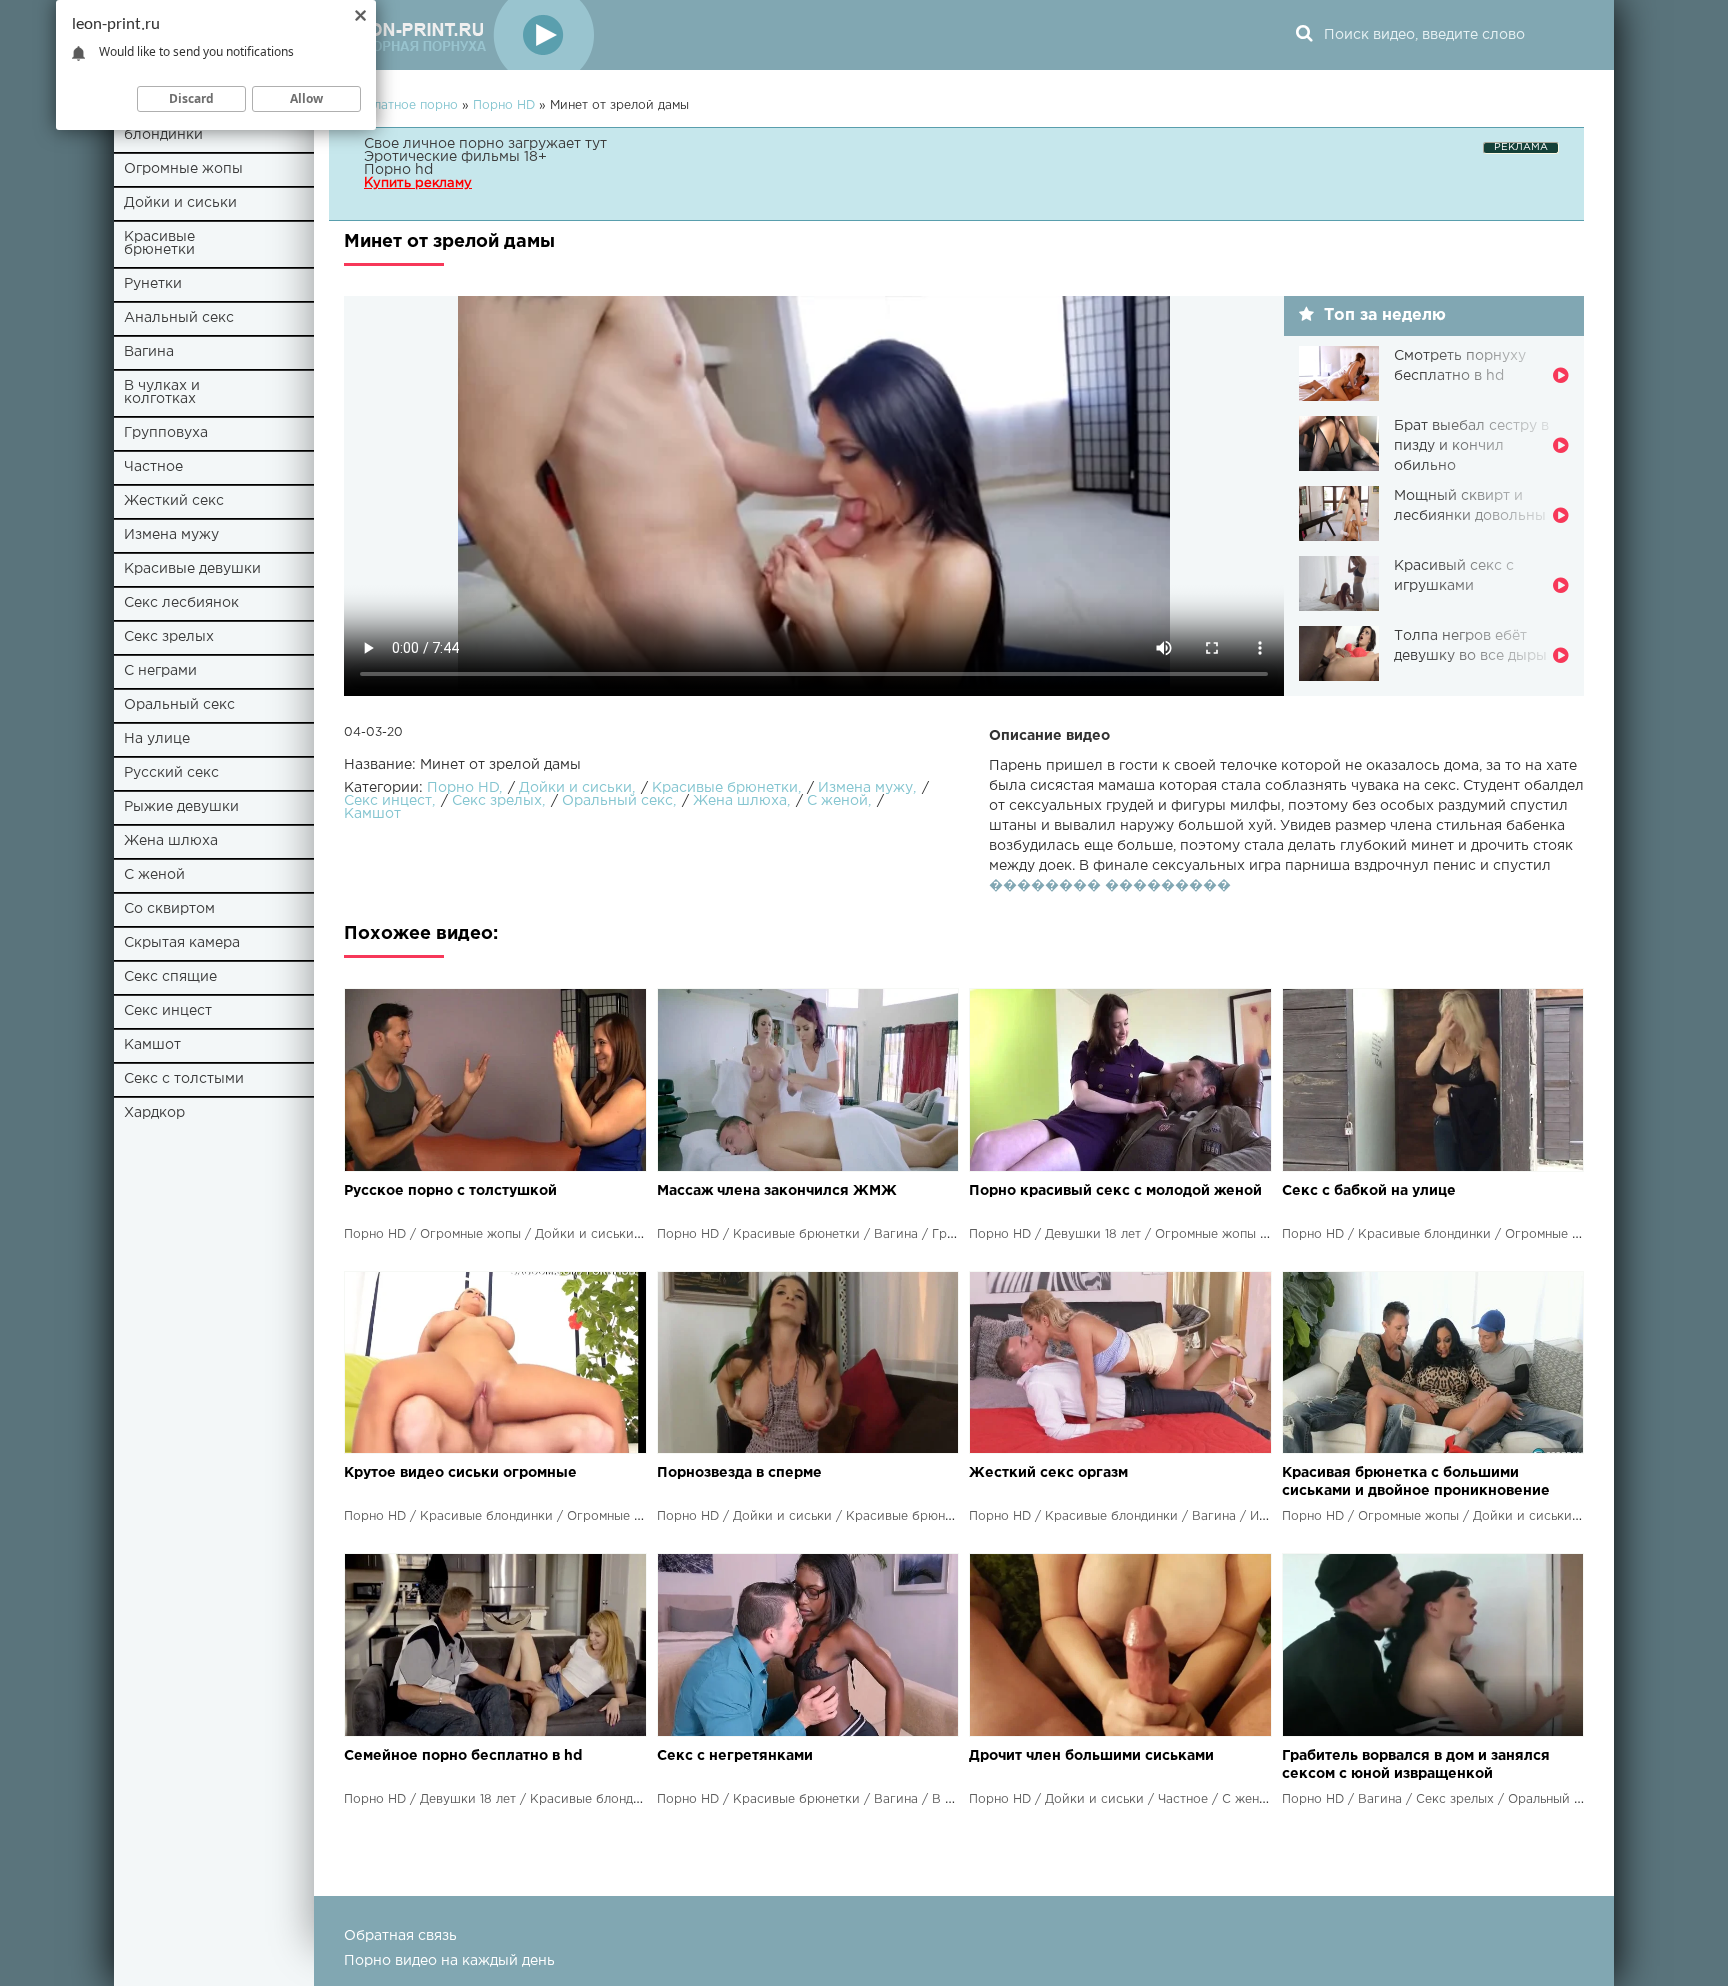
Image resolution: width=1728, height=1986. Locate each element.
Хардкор (154, 1113)
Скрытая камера (182, 943)
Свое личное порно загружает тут (485, 144)
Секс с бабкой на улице (1369, 1191)
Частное (153, 467)
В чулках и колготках (162, 392)
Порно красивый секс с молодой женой (1115, 1191)
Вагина (149, 352)
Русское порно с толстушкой (450, 1191)
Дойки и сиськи (180, 203)
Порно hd (398, 170)
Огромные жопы (183, 169)
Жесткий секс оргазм (1048, 1473)
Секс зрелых (169, 637)
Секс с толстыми (184, 1079)
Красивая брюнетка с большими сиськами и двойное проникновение (1416, 1482)
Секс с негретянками (735, 1756)
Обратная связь (400, 1936)
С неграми (160, 671)
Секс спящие (170, 977)
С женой (154, 875)
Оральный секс (179, 705)
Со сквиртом (169, 909)
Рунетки (153, 284)
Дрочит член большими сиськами (1091, 1756)
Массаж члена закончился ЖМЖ (777, 1191)
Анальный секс (179, 318)
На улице (157, 739)
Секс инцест (168, 1011)
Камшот (152, 1045)
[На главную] (469, 35)
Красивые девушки (192, 569)
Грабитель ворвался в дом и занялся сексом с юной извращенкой (1416, 1765)
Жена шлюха (171, 841)
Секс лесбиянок (181, 603)
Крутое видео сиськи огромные (460, 1473)
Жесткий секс (174, 501)
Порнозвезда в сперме (739, 1473)
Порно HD (463, 788)
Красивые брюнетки (159, 243)
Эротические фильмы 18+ (455, 157)
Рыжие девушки (181, 807)
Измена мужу (171, 535)
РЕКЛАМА (1521, 147)
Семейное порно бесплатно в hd (463, 1756)
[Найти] (1304, 35)
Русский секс (171, 773)
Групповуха (166, 433)
